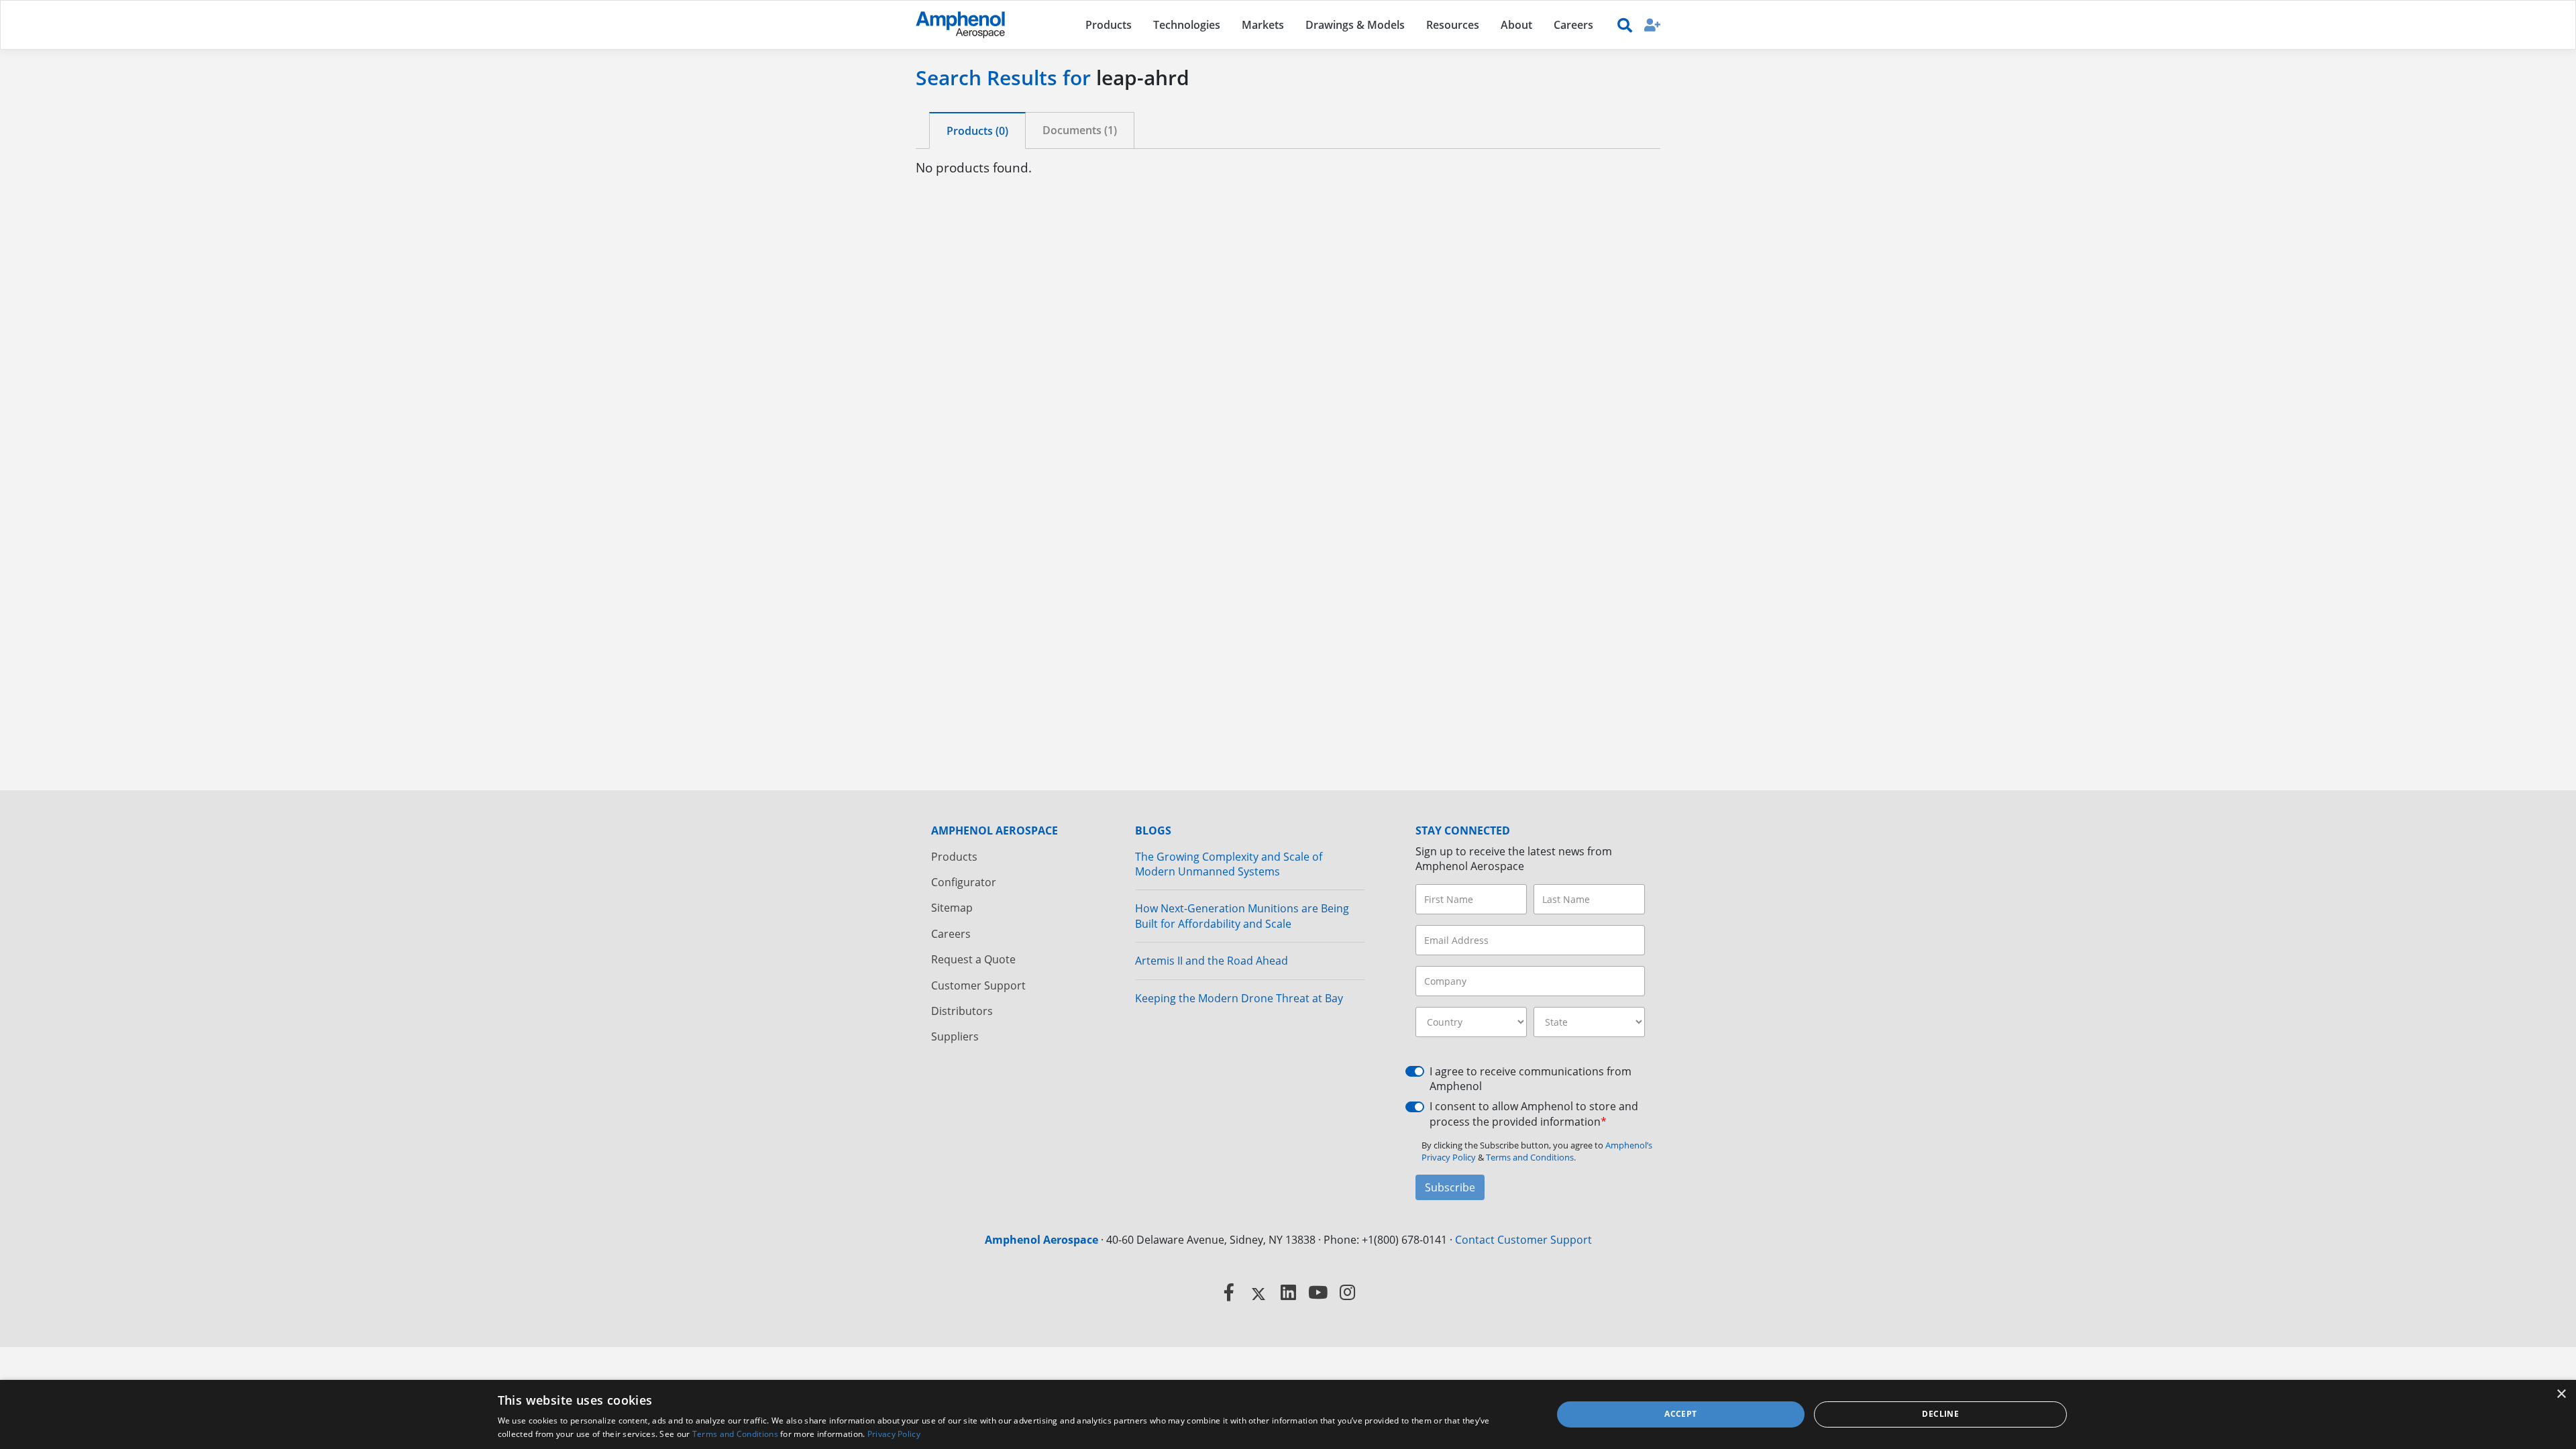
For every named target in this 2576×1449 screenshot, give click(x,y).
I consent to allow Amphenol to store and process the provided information (1534, 1114)
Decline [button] (1940, 1414)
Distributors (962, 1011)
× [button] (2561, 1394)
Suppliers (955, 1036)
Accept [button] (1680, 1414)
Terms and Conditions (735, 1434)
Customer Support (978, 985)
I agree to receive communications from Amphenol (1531, 1079)
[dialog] (1288, 1414)
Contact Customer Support (1523, 1240)
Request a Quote (973, 959)
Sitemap (952, 908)
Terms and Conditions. (1531, 1157)
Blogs (1153, 830)
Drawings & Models (1355, 25)
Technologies (1187, 25)
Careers (951, 934)
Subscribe (1450, 1187)
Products (954, 857)
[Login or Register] (1652, 24)
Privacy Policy (894, 1434)
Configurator (964, 882)
